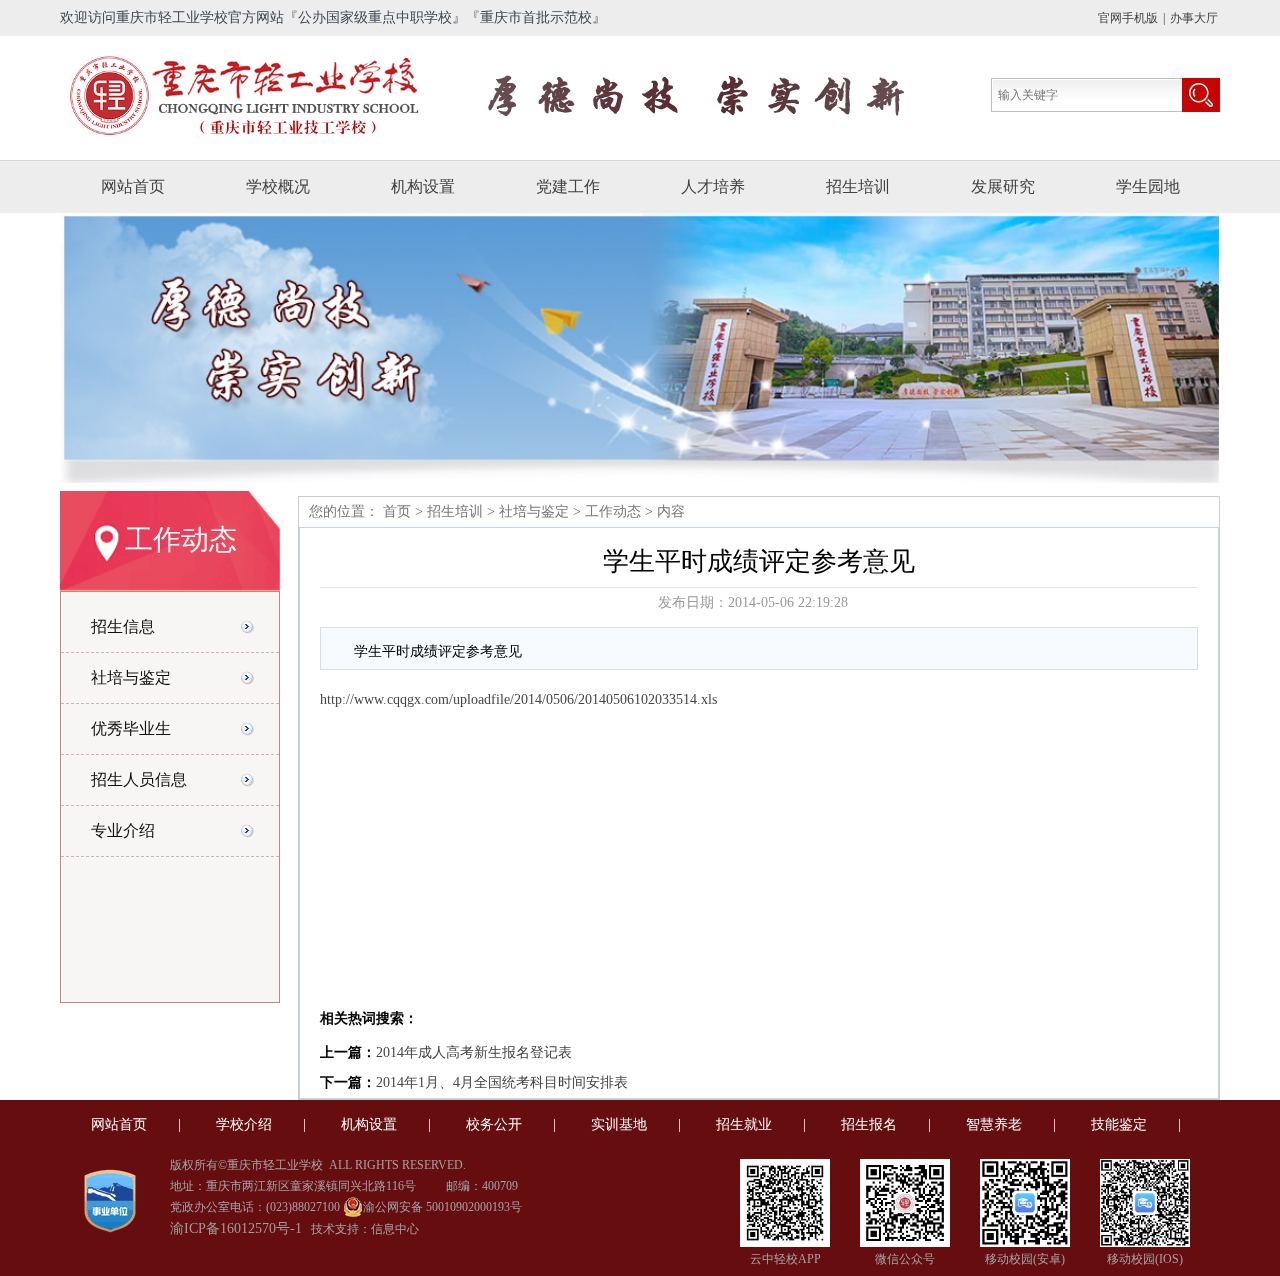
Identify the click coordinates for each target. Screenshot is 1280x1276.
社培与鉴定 (534, 511)
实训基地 (619, 1124)
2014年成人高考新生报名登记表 (474, 1052)
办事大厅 (1194, 18)
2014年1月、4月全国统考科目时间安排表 (502, 1082)
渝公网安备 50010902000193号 (442, 1207)
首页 (395, 511)
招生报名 (869, 1124)
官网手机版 (1128, 18)
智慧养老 (994, 1124)
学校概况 (278, 186)
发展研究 (1003, 186)
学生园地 (1148, 186)
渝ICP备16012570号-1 (236, 1228)
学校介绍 (244, 1124)
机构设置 (423, 186)
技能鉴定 (1119, 1124)
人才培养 (713, 186)
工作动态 (613, 511)
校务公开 (494, 1124)
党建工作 (568, 186)
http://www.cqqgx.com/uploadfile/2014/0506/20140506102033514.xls (518, 699)
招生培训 (858, 186)
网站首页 (133, 186)
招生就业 (744, 1124)
